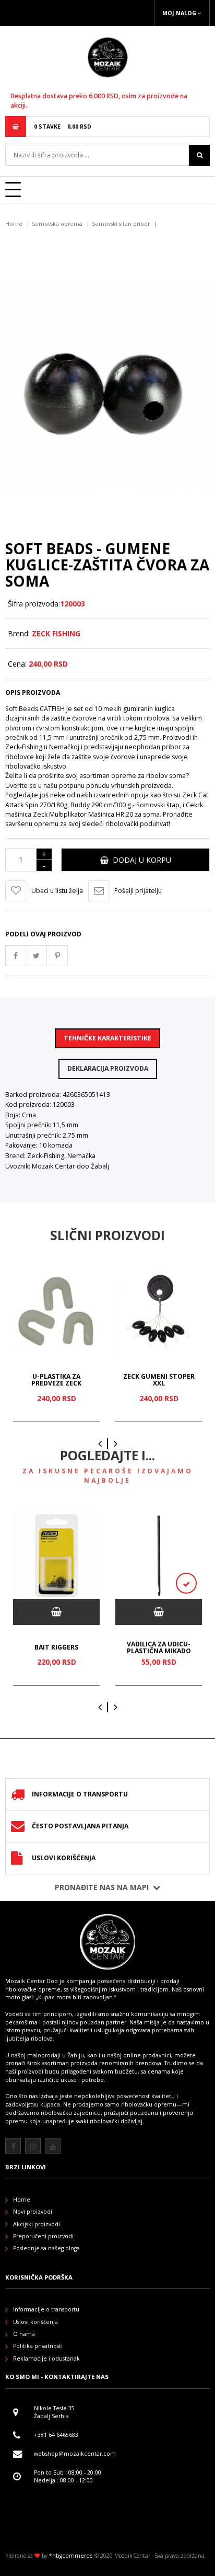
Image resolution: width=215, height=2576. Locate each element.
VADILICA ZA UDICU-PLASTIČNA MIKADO (159, 1648)
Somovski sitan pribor (121, 224)
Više (204, 2137)
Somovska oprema (57, 224)
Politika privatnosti (38, 2346)
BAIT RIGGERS (56, 1647)
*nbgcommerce (71, 2556)
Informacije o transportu (80, 1794)
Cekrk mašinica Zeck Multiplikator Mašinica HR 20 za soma (104, 810)
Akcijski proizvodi (37, 2224)
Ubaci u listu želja (57, 891)
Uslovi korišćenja (64, 1858)
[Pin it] (57, 956)
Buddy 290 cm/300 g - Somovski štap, (126, 805)
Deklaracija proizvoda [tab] (108, 1068)
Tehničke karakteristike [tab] (107, 1038)
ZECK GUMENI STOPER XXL (159, 1379)
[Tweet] (37, 956)
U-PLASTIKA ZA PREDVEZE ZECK (56, 1379)
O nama (24, 2334)
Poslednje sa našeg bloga (46, 2248)
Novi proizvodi (33, 2212)
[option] (56, 1346)
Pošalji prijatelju (138, 891)
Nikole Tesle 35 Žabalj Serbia (54, 2412)
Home (14, 224)
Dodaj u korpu (140, 860)
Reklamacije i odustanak (46, 2359)
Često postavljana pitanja (80, 1826)
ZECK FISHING (56, 633)
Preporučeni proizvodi (43, 2236)
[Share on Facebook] (16, 956)
